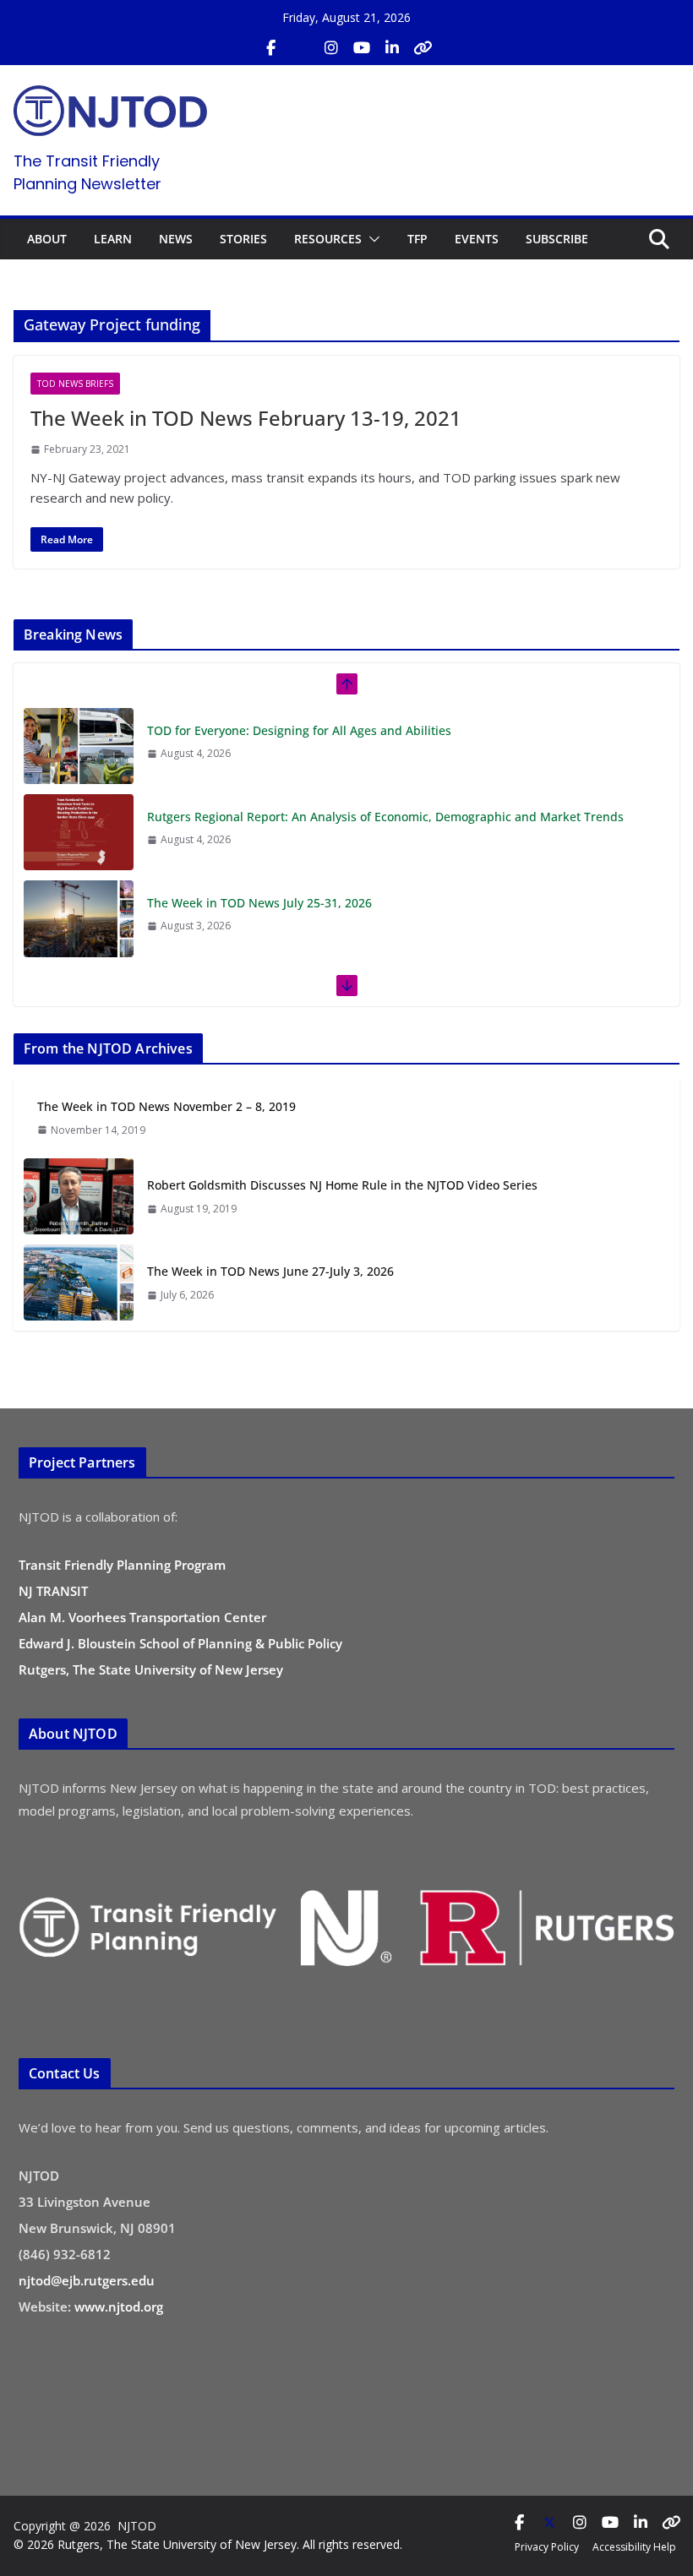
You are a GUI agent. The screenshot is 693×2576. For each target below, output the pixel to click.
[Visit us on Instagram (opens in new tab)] (331, 48)
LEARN (113, 239)
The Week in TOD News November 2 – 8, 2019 (166, 1106)
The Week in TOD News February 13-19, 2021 (246, 418)
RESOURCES (328, 239)
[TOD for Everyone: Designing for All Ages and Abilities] (79, 746)
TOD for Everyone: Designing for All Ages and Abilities (299, 730)
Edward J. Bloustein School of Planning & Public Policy (180, 1643)
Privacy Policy (547, 2547)
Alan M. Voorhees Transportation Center (142, 1617)
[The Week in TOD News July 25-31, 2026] (79, 918)
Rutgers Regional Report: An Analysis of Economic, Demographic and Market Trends (385, 817)
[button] (371, 239)
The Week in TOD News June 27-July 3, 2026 (270, 1271)
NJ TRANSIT (53, 1591)
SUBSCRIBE (557, 239)
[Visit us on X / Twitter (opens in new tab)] (301, 48)
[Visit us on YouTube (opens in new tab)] (362, 48)
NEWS (176, 239)
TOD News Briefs (75, 384)
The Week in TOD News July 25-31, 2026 (259, 903)
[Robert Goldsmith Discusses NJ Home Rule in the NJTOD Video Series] (79, 1196)
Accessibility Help (634, 2547)
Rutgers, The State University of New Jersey (151, 1669)
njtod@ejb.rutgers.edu (87, 2280)
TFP (417, 239)
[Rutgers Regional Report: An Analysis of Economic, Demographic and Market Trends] (79, 832)
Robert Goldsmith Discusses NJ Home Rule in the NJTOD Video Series (342, 1185)
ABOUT (47, 239)
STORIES (243, 239)
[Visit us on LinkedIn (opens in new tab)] (392, 48)
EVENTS (477, 239)
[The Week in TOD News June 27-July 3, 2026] (79, 1283)
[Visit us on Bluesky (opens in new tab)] (423, 48)
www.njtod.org (119, 2306)
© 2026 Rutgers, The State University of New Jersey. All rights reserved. (208, 2544)
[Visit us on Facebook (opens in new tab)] (270, 48)
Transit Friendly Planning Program (122, 1565)
